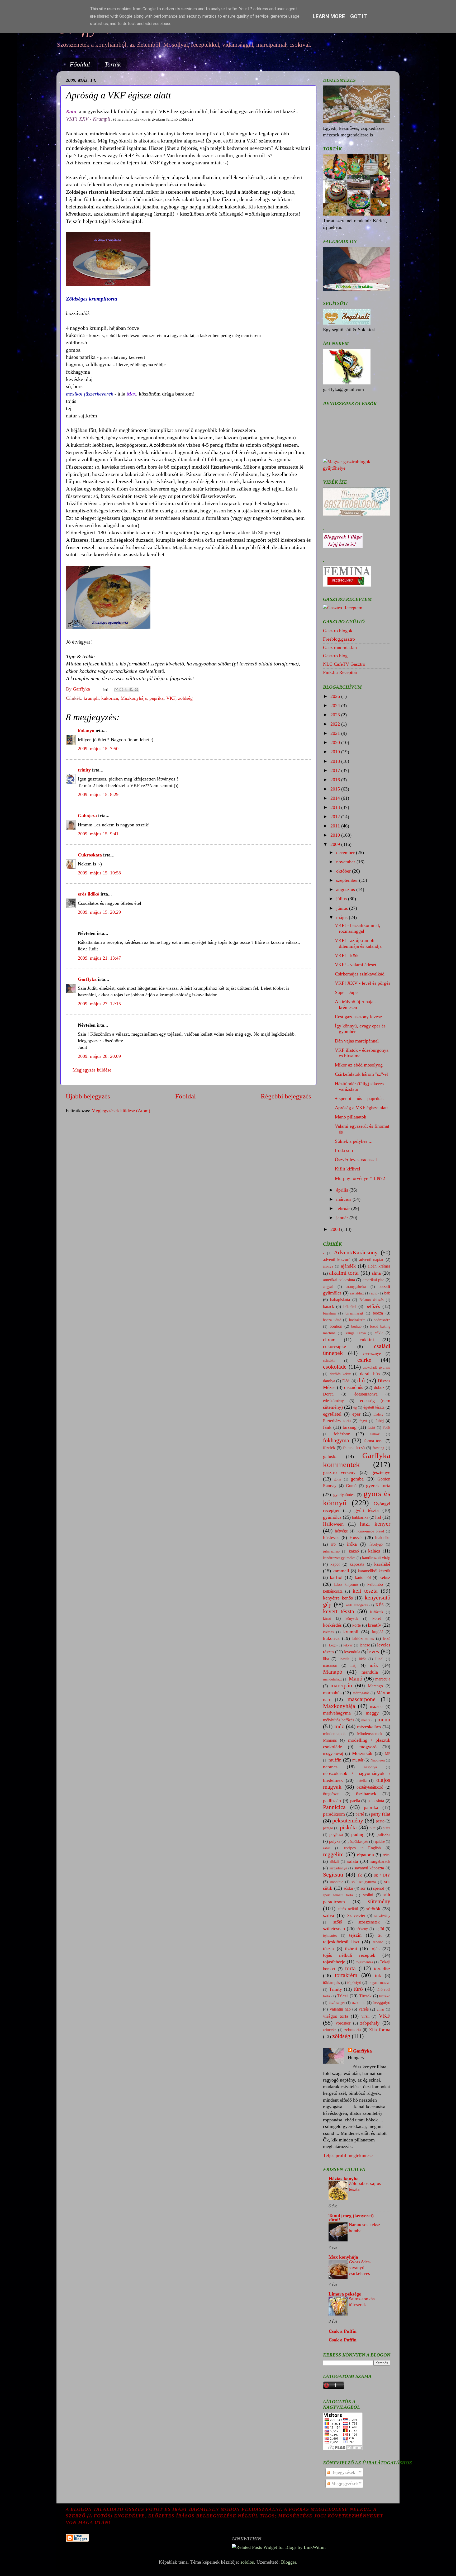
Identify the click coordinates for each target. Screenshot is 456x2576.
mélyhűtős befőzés (339, 1720)
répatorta (365, 1855)
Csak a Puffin (343, 2331)
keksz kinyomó (346, 1584)
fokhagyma (336, 1440)
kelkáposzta (333, 1591)
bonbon (336, 1326)
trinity (84, 770)
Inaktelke (383, 1538)
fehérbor (342, 1434)
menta (366, 1720)
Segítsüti (333, 1875)
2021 (336, 733)
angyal (328, 1287)
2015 (336, 789)
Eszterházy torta (337, 1421)
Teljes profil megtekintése (348, 2155)
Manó (355, 1679)
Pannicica (334, 1807)
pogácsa (336, 1835)
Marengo (375, 1686)
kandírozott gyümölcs (339, 1558)
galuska (330, 1456)
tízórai (351, 1949)
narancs (330, 1767)
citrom (329, 1340)
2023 (336, 715)
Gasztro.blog (335, 656)
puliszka (383, 1835)
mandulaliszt (332, 1679)
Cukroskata (90, 855)
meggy (372, 1713)
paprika (156, 698)
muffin (335, 1760)
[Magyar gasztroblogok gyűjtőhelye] (357, 468)
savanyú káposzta (369, 1868)
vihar (380, 2009)
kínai (327, 1618)
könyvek (352, 1618)
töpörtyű (354, 1983)
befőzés (373, 1306)
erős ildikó (89, 894)
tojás (375, 1949)
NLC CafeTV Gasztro (344, 664)
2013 (336, 807)
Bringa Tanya (355, 1333)
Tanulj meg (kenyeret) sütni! (351, 2218)
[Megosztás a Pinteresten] (136, 689)
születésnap (334, 1929)
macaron (330, 1665)
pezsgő (328, 1828)
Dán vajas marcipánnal (357, 1041)
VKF (171, 698)
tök (378, 1975)
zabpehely (370, 2023)
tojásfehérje (334, 1962)
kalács (374, 1551)
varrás (364, 2009)
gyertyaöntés (344, 1495)
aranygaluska (356, 1287)
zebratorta (353, 2030)
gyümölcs (332, 1517)
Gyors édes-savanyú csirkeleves (360, 2268)
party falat (381, 1814)
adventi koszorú (337, 1260)
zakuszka (330, 2030)
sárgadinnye (338, 1868)
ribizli (334, 1861)
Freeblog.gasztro (339, 639)
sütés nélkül (348, 1909)
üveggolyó (381, 2003)
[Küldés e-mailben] (116, 689)
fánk (327, 1427)
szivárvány (382, 1916)
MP (388, 1754)
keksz (385, 1577)
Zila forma (380, 2030)
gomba (357, 1479)
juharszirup (331, 1551)
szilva (329, 1915)
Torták (113, 64)
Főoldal (80, 64)
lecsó (387, 1639)
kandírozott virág (376, 1558)
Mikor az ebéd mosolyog (359, 1065)
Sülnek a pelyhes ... (354, 1141)
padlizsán (332, 1801)
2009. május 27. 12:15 (99, 1004)
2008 (336, 1229)
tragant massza (379, 1983)
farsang (350, 1427)
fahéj (380, 1421)
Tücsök (365, 1996)
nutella (362, 1780)
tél (380, 1935)
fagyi (363, 1421)
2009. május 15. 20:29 (99, 912)
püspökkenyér (358, 1841)
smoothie (336, 1882)
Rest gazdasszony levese (358, 1017)
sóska (348, 1888)
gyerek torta (378, 1485)
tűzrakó (385, 1996)
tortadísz (382, 1969)
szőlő (338, 1922)
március (344, 1199)
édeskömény (333, 1401)
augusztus (346, 889)
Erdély (378, 1414)
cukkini (367, 1340)
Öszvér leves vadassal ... (358, 1160)
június (343, 908)
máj (353, 1665)
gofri (338, 1479)
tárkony (362, 1929)
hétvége (341, 1531)
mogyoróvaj (333, 1754)
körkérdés (332, 1625)
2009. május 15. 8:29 (98, 794)
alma (376, 1273)
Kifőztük (377, 1612)
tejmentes (330, 1935)
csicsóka (329, 1360)
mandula (370, 1672)
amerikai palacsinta (339, 1280)
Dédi (346, 1381)
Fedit (386, 1427)
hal (378, 1517)
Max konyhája (343, 2257)
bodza (378, 1313)
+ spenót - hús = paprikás (359, 1098)
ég (355, 1407)
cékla (379, 1333)
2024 (336, 706)
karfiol (336, 1577)
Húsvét (356, 1537)
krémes (328, 1632)
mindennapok (334, 1734)
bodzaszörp (382, 1320)
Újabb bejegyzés (88, 1096)
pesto (380, 1821)
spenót (379, 1888)
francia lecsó (354, 1448)
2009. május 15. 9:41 (98, 834)
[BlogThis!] (121, 689)
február (344, 1208)
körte (357, 1625)
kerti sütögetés (357, 1605)
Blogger (289, 2562)
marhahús (332, 1693)
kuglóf (377, 1632)
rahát (327, 1848)
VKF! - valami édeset (356, 965)
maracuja (383, 1679)
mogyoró (368, 1747)
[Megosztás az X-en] (126, 689)
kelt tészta (365, 1591)
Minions (330, 1740)
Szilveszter (356, 1916)
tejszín (355, 1935)
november (346, 862)
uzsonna (359, 2003)
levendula (352, 1652)
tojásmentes (364, 1962)
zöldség (185, 698)
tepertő (378, 1942)
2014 (336, 798)
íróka (352, 1544)
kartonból (363, 1578)
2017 (336, 770)
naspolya (370, 1767)
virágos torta (336, 2016)
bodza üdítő (332, 1320)
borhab (356, 1326)
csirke (364, 1360)
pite (372, 1828)
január (343, 1218)
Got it (359, 16)
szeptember (348, 880)
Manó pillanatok (351, 1117)
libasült (344, 1659)
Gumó (351, 1486)
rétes (386, 1855)
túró (358, 1989)
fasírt (371, 1427)
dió (361, 1380)
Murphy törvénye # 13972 (360, 1178)
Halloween (333, 1524)
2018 (336, 761)
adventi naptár (371, 1260)
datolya (329, 1381)
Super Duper (347, 992)
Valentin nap (340, 2009)
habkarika (360, 1517)
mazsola (377, 1707)
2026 (336, 696)
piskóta (348, 1827)
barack (329, 1307)
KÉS (380, 1605)
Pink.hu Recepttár (340, 672)
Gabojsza (87, 816)
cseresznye (372, 1354)
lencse (365, 1645)
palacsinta (376, 1801)
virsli (365, 2016)
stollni (368, 1895)
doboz (379, 1388)
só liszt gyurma (364, 1882)
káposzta (357, 1564)
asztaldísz (357, 1293)
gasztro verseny (339, 1472)
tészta (328, 1949)
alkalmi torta (344, 1273)
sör (363, 1888)
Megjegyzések (344, 2483)
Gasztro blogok (338, 631)
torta (350, 1968)
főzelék (329, 1448)
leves (373, 1651)
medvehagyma (337, 1713)
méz (339, 1726)
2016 (336, 780)
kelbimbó (375, 1584)
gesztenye (381, 1472)
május (343, 917)
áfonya (328, 1266)
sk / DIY (382, 1875)
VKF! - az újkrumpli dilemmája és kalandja (358, 943)
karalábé (382, 1564)
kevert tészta (339, 1611)
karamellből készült (374, 1571)
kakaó (354, 1551)
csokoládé (335, 1367)
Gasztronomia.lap (340, 647)
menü (384, 1720)
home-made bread (370, 1531)
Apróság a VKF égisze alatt (361, 1108)
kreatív (374, 1625)
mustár (358, 1760)
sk (360, 1875)
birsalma (329, 1313)
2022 (336, 724)
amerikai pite (373, 1280)
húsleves (331, 1537)
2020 (336, 742)
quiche (380, 1841)
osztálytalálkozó (370, 1787)
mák (374, 1665)
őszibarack (366, 1794)
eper (356, 1414)
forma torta (374, 1441)
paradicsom (334, 1814)
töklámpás (331, 1983)
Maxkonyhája (134, 698)
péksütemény (348, 1821)
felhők (375, 1434)
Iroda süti (344, 1150)
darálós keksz (340, 1374)
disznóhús (354, 1387)
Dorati (328, 1394)
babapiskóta (340, 1300)
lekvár (348, 1645)
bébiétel (350, 1307)
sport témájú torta (338, 1895)
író (333, 1544)
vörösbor (343, 2023)
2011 (336, 826)
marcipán (341, 1685)
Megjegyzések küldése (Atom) (121, 1111)
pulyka (335, 1841)
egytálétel (332, 1414)
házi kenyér (375, 1524)
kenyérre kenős (338, 1598)
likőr (362, 1659)
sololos (247, 2562)
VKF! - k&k (347, 955)
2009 (336, 844)
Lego (333, 1645)
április (343, 1190)
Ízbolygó (376, 1544)
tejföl (380, 1929)
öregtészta (331, 1794)
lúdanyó (86, 731)
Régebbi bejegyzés (286, 1096)
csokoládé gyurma (377, 1367)
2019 (336, 752)
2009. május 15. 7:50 (98, 749)
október (344, 871)
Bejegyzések (343, 2472)
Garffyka (87, 979)
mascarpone (362, 1699)
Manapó (333, 1672)
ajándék (348, 1266)
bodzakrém (357, 1320)
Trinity (336, 1989)
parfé (360, 1814)
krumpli (91, 698)
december (346, 853)
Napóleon (378, 1760)
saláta (353, 1861)
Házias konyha (344, 2179)
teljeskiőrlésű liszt (341, 1942)
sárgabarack (380, 1861)
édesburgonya (366, 1394)
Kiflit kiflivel (348, 1169)
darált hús (370, 1374)
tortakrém (346, 1975)
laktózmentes (363, 1639)
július (342, 899)
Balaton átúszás (371, 1300)
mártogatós (361, 1693)
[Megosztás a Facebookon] (131, 689)
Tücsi (343, 1996)
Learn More (329, 16)
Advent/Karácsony (356, 1253)
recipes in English (362, 1848)
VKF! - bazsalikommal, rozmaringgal (358, 928)
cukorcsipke (334, 1346)
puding (358, 1834)
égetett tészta (374, 1407)
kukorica (110, 698)
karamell (341, 1571)
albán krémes (379, 1266)
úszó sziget (337, 2003)
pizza (386, 1828)
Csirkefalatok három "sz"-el (361, 1074)
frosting (378, 1448)
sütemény (379, 1901)
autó (374, 1293)
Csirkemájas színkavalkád (360, 974)
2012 (336, 817)
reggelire (333, 1854)
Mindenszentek (370, 1734)
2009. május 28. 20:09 (99, 1056)
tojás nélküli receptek (349, 1955)
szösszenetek (369, 1922)
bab (387, 1293)
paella (355, 1801)
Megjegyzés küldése (92, 1070)
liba (326, 1659)
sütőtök (373, 1909)
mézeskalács (369, 1727)
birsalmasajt (354, 1313)
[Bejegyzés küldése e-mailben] (105, 689)
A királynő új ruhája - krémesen (356, 1004)
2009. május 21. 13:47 (99, 958)
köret (377, 1618)
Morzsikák (362, 1753)
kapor (335, 1564)
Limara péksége (345, 2294)
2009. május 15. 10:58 (99, 873)
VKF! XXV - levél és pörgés (363, 983)
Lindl (379, 1659)
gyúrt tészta (367, 1510)
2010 (336, 835)
